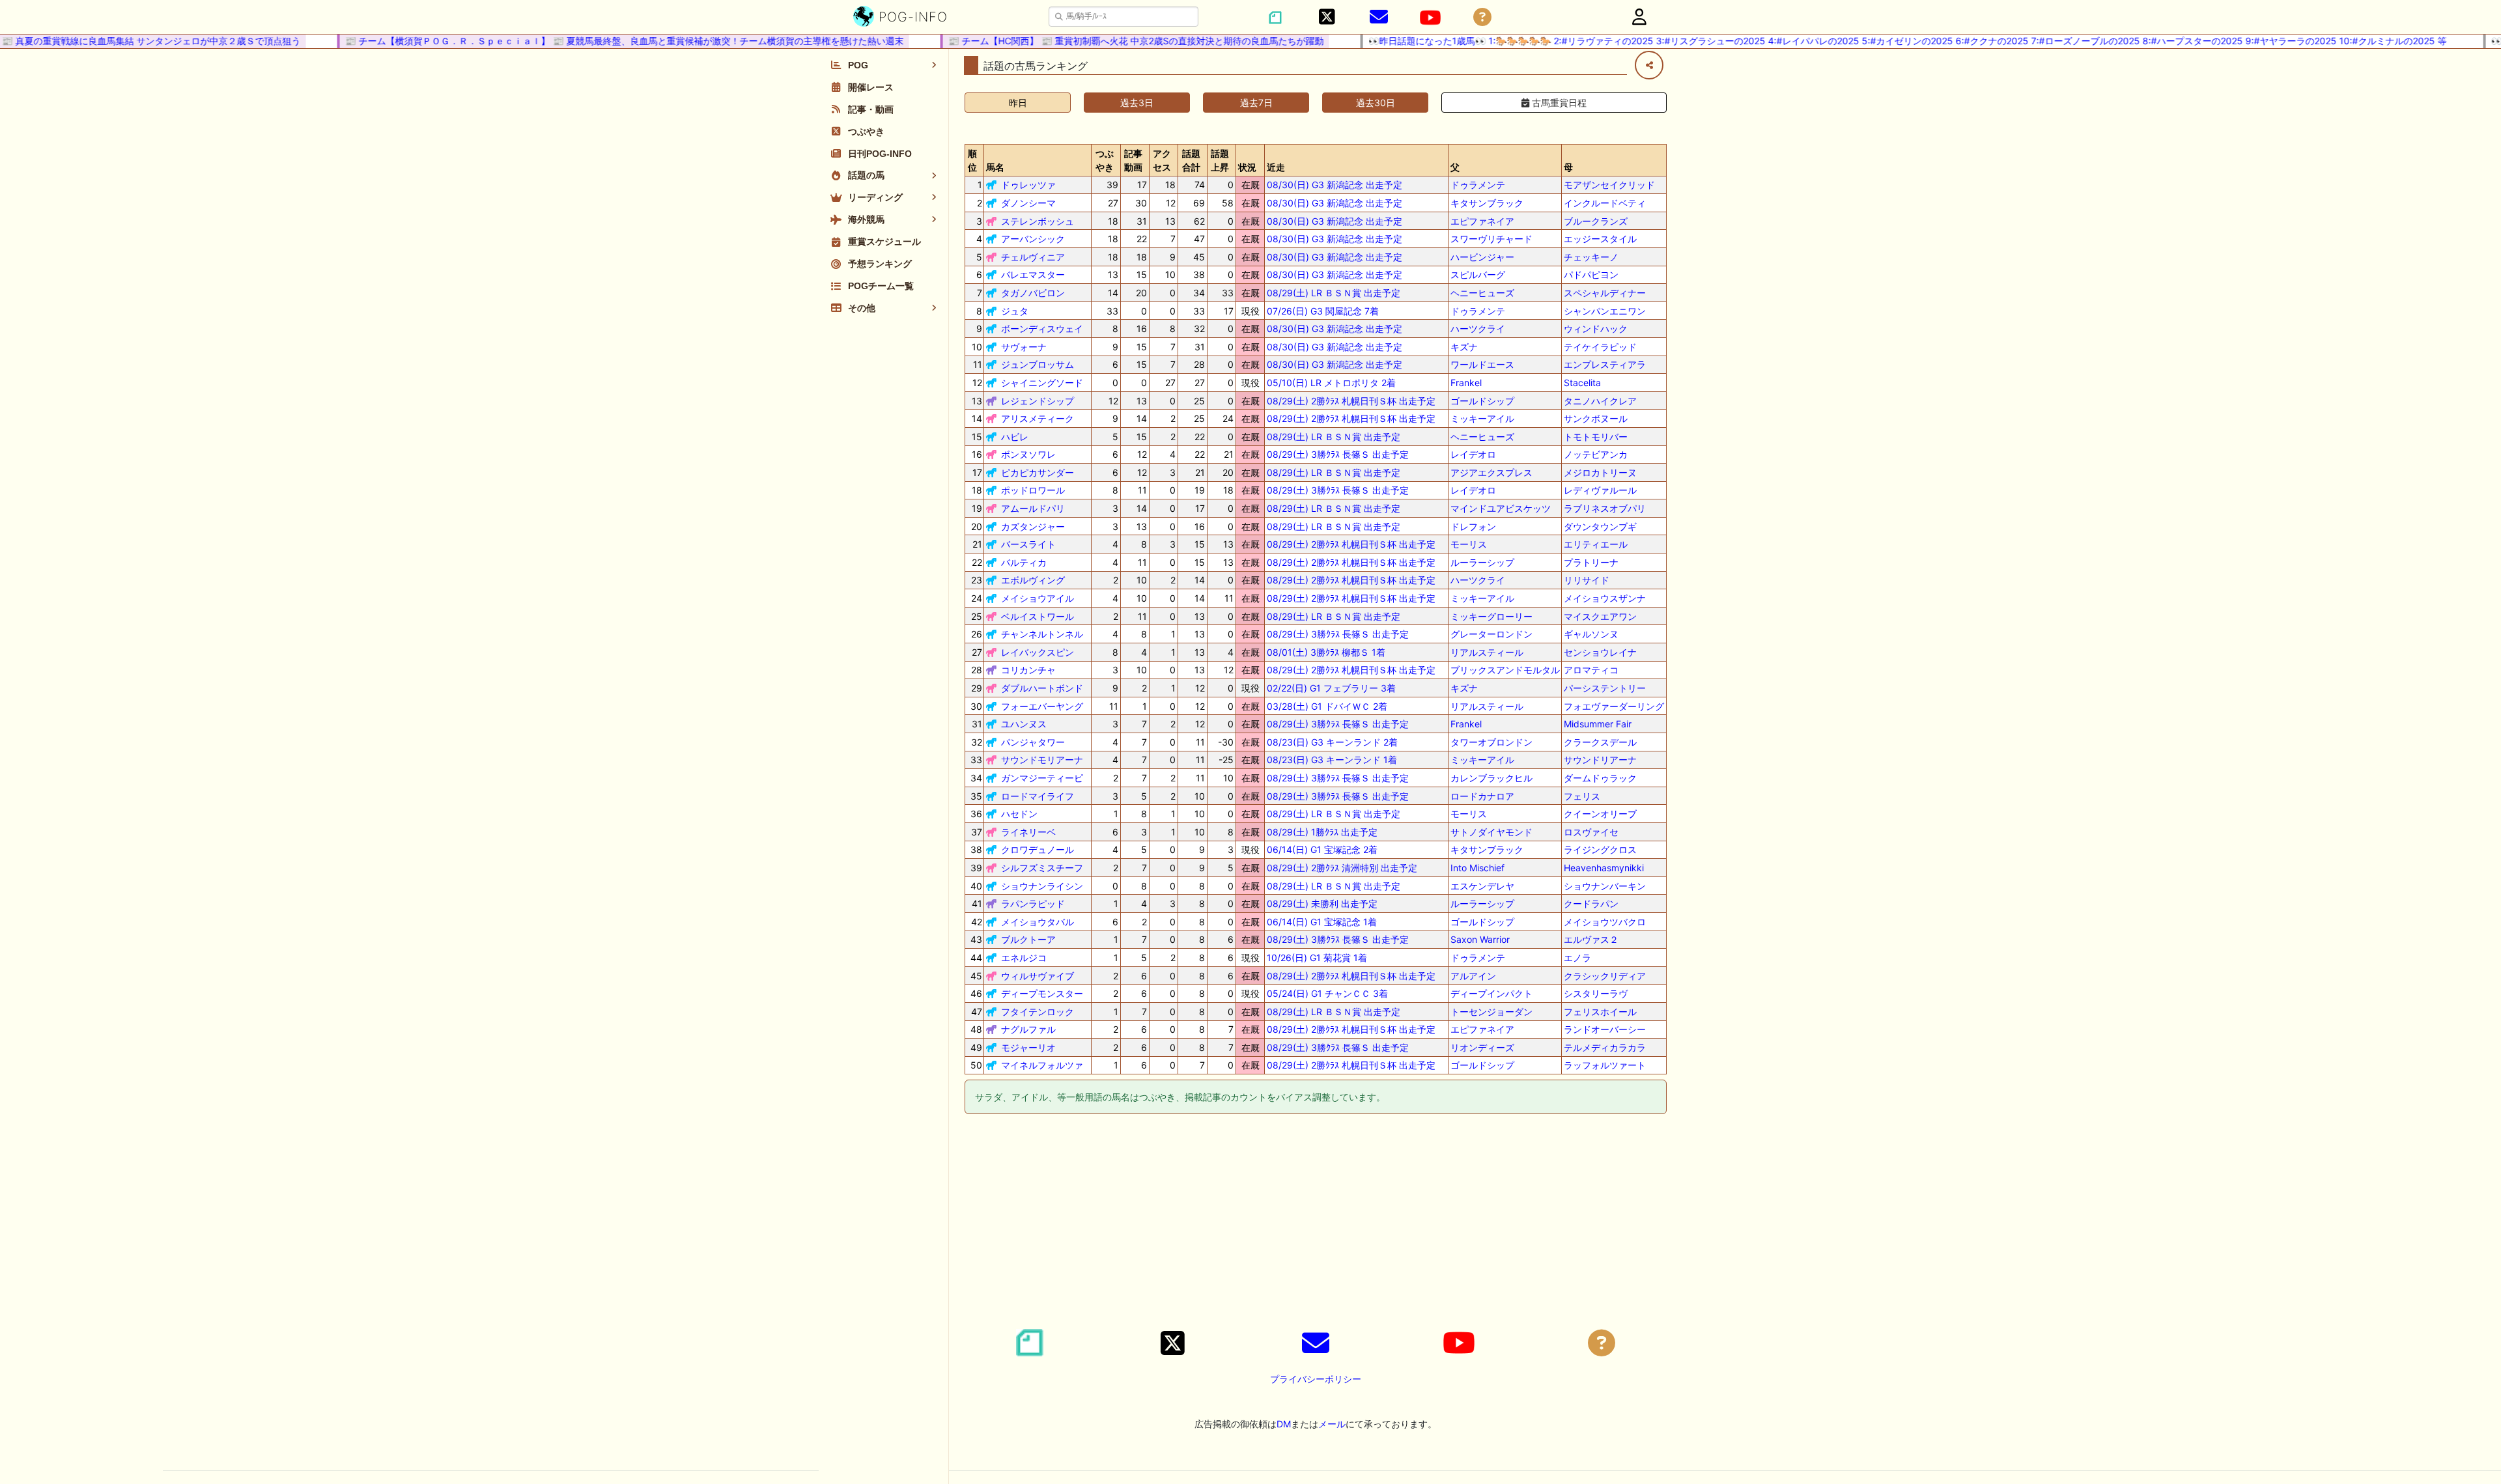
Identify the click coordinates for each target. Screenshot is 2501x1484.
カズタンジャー (1033, 526)
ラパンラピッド (1033, 903)
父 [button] (1455, 167)
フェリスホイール (1600, 1012)
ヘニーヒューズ (1482, 293)
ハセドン (1019, 814)
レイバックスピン (1038, 652)
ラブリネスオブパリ (1605, 508)
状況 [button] (1247, 167)
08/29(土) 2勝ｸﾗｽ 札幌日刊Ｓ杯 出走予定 (1351, 401)
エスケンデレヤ (1482, 886)
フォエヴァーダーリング (1614, 706)
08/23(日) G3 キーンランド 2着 (1332, 742)
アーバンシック (1033, 239)
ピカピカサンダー (1038, 472)
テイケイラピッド (1600, 347)
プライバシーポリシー (1316, 1379)
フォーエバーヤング (1042, 706)
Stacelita (1582, 383)
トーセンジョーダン (1491, 1012)
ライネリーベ (1028, 832)
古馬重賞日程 (1558, 103)
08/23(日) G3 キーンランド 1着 (1332, 760)
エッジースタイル (1600, 239)
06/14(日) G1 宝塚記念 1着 (1322, 922)
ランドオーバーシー (1605, 1029)
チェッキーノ (1591, 257)
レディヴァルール (1600, 490)
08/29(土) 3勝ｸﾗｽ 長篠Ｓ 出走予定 (1338, 454)
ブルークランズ (1596, 221)
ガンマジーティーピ (1042, 778)
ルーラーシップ (1482, 562)
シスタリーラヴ (1596, 993)
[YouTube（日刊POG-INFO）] (1430, 18)
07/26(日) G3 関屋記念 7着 (1323, 311)
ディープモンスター (1042, 993)
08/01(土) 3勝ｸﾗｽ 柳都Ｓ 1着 (1326, 652)
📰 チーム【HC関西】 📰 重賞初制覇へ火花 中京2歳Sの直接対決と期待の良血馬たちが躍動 (1101, 41)
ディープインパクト (1491, 993)
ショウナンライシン (1042, 886)
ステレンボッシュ (1038, 221)
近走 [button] (1276, 167)
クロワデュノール (1038, 849)
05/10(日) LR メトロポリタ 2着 (1331, 383)
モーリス (1469, 544)
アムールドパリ (1033, 508)
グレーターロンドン (1491, 634)
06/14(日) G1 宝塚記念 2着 (1322, 849)
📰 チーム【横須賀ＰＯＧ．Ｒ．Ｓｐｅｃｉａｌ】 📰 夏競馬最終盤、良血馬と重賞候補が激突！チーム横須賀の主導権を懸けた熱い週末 (589, 41)
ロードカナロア (1482, 796)
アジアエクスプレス (1491, 472)
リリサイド (1587, 580)
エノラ (1577, 958)
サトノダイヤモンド (1491, 832)
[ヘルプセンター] (1482, 17)
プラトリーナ (1591, 562)
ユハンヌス (1024, 724)
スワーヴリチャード (1491, 239)
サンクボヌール (1596, 418)
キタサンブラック (1487, 203)
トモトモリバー (1596, 437)
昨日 (1018, 103)
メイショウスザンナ (1605, 598)
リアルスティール (1487, 652)
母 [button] (1568, 167)
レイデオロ (1473, 454)
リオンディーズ (1482, 1047)
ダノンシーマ (1028, 203)
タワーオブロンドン (1491, 742)
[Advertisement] (1316, 1224)
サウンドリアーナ (1600, 760)
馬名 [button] (995, 167)
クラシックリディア (1605, 976)
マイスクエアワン (1600, 616)
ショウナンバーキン (1605, 886)
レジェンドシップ (1038, 401)
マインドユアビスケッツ (1501, 508)
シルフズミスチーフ (1042, 868)
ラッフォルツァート (1605, 1065)
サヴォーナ (1024, 347)
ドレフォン (1473, 526)
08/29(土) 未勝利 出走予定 (1322, 903)
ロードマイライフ (1038, 796)
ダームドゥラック (1600, 778)
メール (1332, 1424)
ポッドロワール (1033, 490)
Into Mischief (1477, 868)
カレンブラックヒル (1491, 778)
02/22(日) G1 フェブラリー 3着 (1331, 688)
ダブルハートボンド (1042, 688)
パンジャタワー (1033, 742)
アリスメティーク (1038, 418)
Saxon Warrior (1480, 939)
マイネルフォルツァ (1042, 1065)
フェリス (1582, 796)
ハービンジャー (1482, 257)
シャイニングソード (1042, 383)
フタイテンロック (1038, 1012)
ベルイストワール (1038, 616)
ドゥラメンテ (1478, 185)
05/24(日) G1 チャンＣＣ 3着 (1327, 993)
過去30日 (1376, 103)
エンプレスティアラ (1605, 364)
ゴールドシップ (1482, 401)
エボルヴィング (1033, 580)
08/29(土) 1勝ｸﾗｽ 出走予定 (1322, 832)
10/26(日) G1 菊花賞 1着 (1317, 958)
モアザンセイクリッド (1609, 185)
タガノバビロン (1033, 293)
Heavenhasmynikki (1604, 868)
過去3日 (1137, 103)
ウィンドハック (1596, 329)
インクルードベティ (1605, 203)
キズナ (1464, 347)
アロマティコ (1591, 670)
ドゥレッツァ (1028, 185)
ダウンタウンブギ (1600, 526)
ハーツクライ (1478, 329)
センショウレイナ (1600, 652)
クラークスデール (1600, 742)
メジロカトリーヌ (1600, 472)
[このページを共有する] (1649, 65)
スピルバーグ (1478, 274)
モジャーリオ (1028, 1047)
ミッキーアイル (1482, 418)
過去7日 (1256, 103)
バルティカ (1024, 562)
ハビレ (1015, 437)
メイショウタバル (1038, 922)
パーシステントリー (1605, 688)
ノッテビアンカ (1596, 454)
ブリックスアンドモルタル (1505, 670)
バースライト (1028, 544)
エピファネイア (1482, 221)
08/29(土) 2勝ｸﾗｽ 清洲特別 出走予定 (1342, 868)
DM (1284, 1424)
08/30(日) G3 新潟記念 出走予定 (1335, 185)
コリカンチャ (1028, 670)
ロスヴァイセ (1591, 832)
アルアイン (1473, 976)
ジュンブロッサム (1038, 364)
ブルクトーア (1028, 939)
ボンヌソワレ (1028, 454)
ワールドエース (1482, 364)
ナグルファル (1028, 1029)
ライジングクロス (1600, 849)
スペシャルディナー (1605, 293)
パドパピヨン (1591, 274)
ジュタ (1015, 311)
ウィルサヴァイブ (1038, 976)
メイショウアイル (1038, 598)
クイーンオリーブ (1600, 814)
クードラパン (1591, 903)
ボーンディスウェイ (1042, 329)
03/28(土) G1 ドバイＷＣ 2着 (1327, 706)
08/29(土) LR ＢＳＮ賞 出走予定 (1334, 293)
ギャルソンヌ (1591, 634)
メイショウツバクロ (1605, 922)
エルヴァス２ (1591, 939)
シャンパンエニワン (1605, 311)
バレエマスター (1033, 274)
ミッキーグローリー (1491, 616)
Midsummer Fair (1598, 724)
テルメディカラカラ (1605, 1047)
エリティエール (1596, 544)
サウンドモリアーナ (1042, 760)
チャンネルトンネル (1042, 634)
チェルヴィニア (1033, 257)
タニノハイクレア (1600, 401)
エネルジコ (1024, 958)
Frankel (1466, 383)
